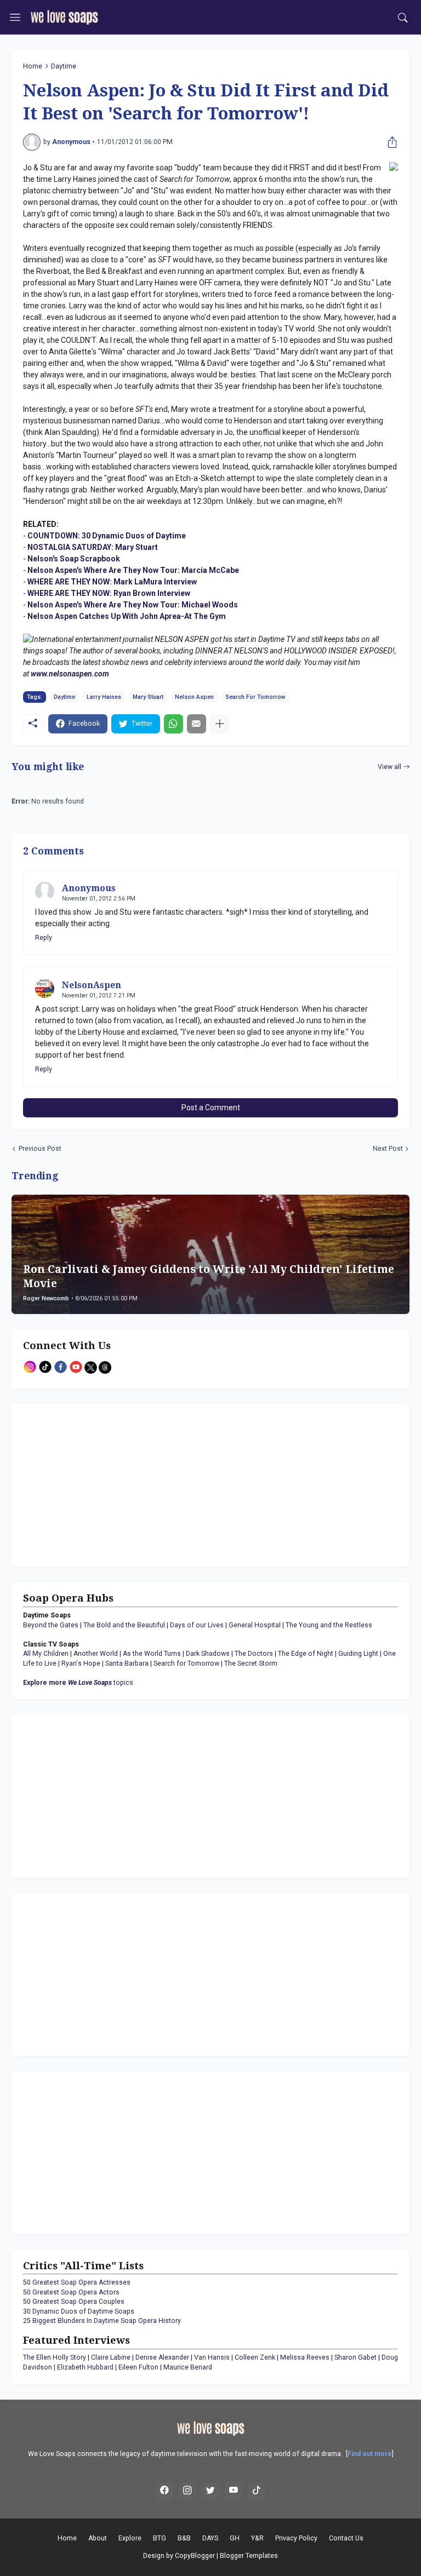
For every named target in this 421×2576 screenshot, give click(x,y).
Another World (96, 1654)
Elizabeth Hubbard (85, 2367)
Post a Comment (211, 1108)
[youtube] (234, 2491)
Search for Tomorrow (186, 1663)
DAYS (210, 2538)
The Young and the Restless (329, 1625)
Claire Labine (111, 2357)
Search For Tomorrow (255, 697)
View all (389, 767)
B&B (184, 2538)
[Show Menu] (15, 18)
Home (33, 66)
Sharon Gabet (355, 2357)
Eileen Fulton (138, 2367)
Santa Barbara (127, 1663)
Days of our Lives (197, 1625)
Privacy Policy (296, 2538)
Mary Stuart (148, 697)
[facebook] (164, 2491)
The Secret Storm (251, 1663)
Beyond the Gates (51, 1625)
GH (235, 2538)
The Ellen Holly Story (55, 2357)
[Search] (403, 18)
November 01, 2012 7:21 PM (99, 996)
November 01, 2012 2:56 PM (99, 899)
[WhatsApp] (173, 724)
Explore (130, 2538)
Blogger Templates (249, 2556)
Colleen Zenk (255, 2357)
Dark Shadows (208, 1654)
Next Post (388, 1149)
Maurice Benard (188, 2367)
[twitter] (210, 2491)
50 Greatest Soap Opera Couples (74, 2302)
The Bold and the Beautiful (124, 1625)
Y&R (257, 2538)
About (98, 2538)
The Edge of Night (306, 1654)
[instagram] (187, 2491)
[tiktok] (257, 2491)
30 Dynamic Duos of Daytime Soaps (79, 2311)
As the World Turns (152, 1654)
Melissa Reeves (305, 2357)
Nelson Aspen (194, 697)
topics (78, 1683)
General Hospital (255, 1625)
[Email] (197, 724)
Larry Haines (104, 697)
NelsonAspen (92, 985)
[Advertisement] (92, 1484)
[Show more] (220, 724)
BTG (160, 2538)
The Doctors (254, 1654)
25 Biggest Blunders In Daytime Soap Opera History (102, 2321)
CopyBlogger (195, 2556)
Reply (44, 938)
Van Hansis (212, 2357)
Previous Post (40, 1149)
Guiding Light (358, 1654)
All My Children (46, 1654)
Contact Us (346, 2538)
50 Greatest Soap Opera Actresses (77, 2282)
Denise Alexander (162, 2357)
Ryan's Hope (81, 1663)
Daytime (64, 66)
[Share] (390, 142)
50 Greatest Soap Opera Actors (71, 2292)
